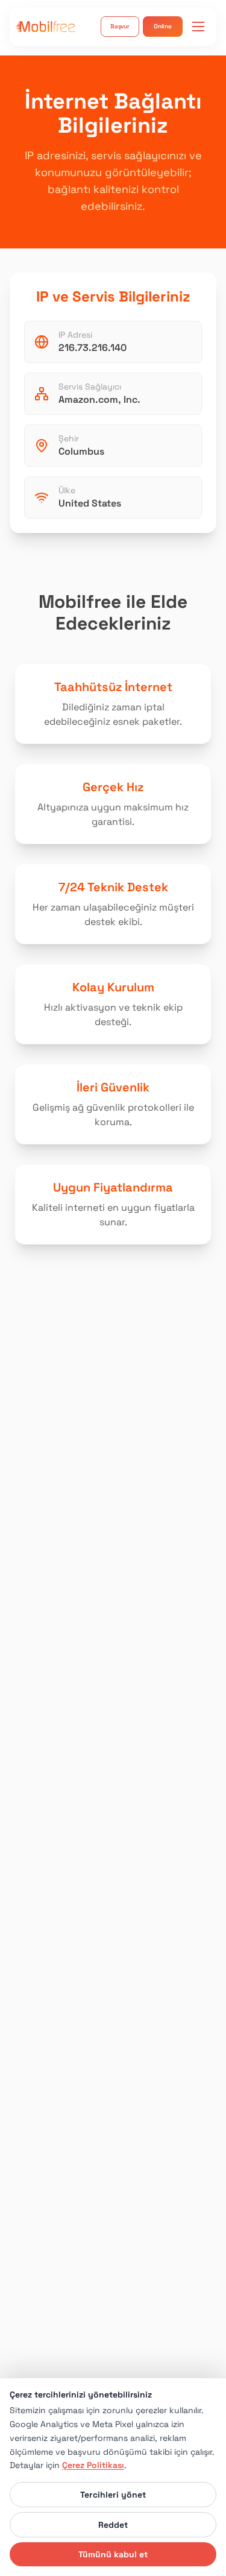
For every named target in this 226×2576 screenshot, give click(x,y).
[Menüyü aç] (198, 27)
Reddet (113, 2525)
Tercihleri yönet (113, 2495)
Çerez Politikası (93, 2465)
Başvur (120, 26)
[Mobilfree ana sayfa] (45, 26)
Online (163, 26)
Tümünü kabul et (113, 2554)
